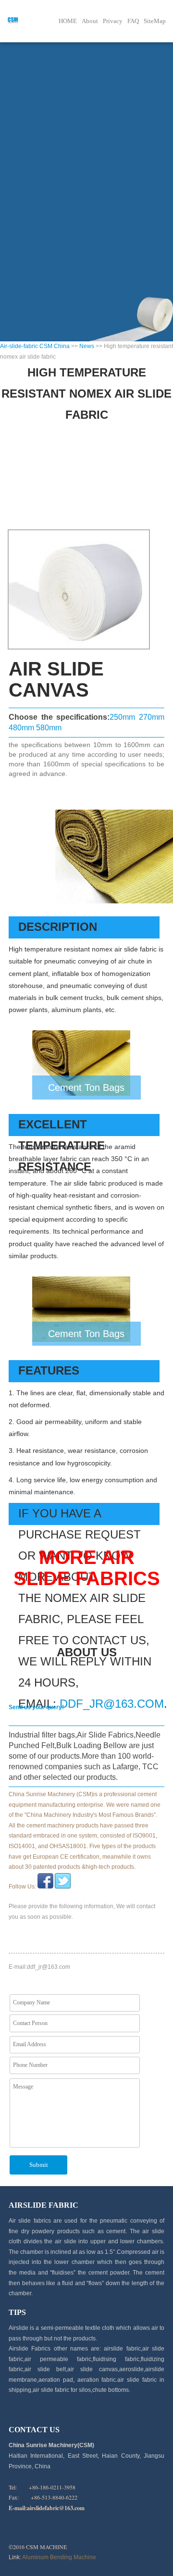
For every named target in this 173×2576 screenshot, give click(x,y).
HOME (68, 21)
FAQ (133, 21)
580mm (49, 728)
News (87, 346)
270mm (152, 717)
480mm (21, 728)
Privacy (113, 21)
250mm (122, 717)
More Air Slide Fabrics (87, 1568)
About (90, 21)
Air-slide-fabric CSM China (35, 346)
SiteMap (155, 21)
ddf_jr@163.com (112, 1704)
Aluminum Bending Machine (59, 2557)
